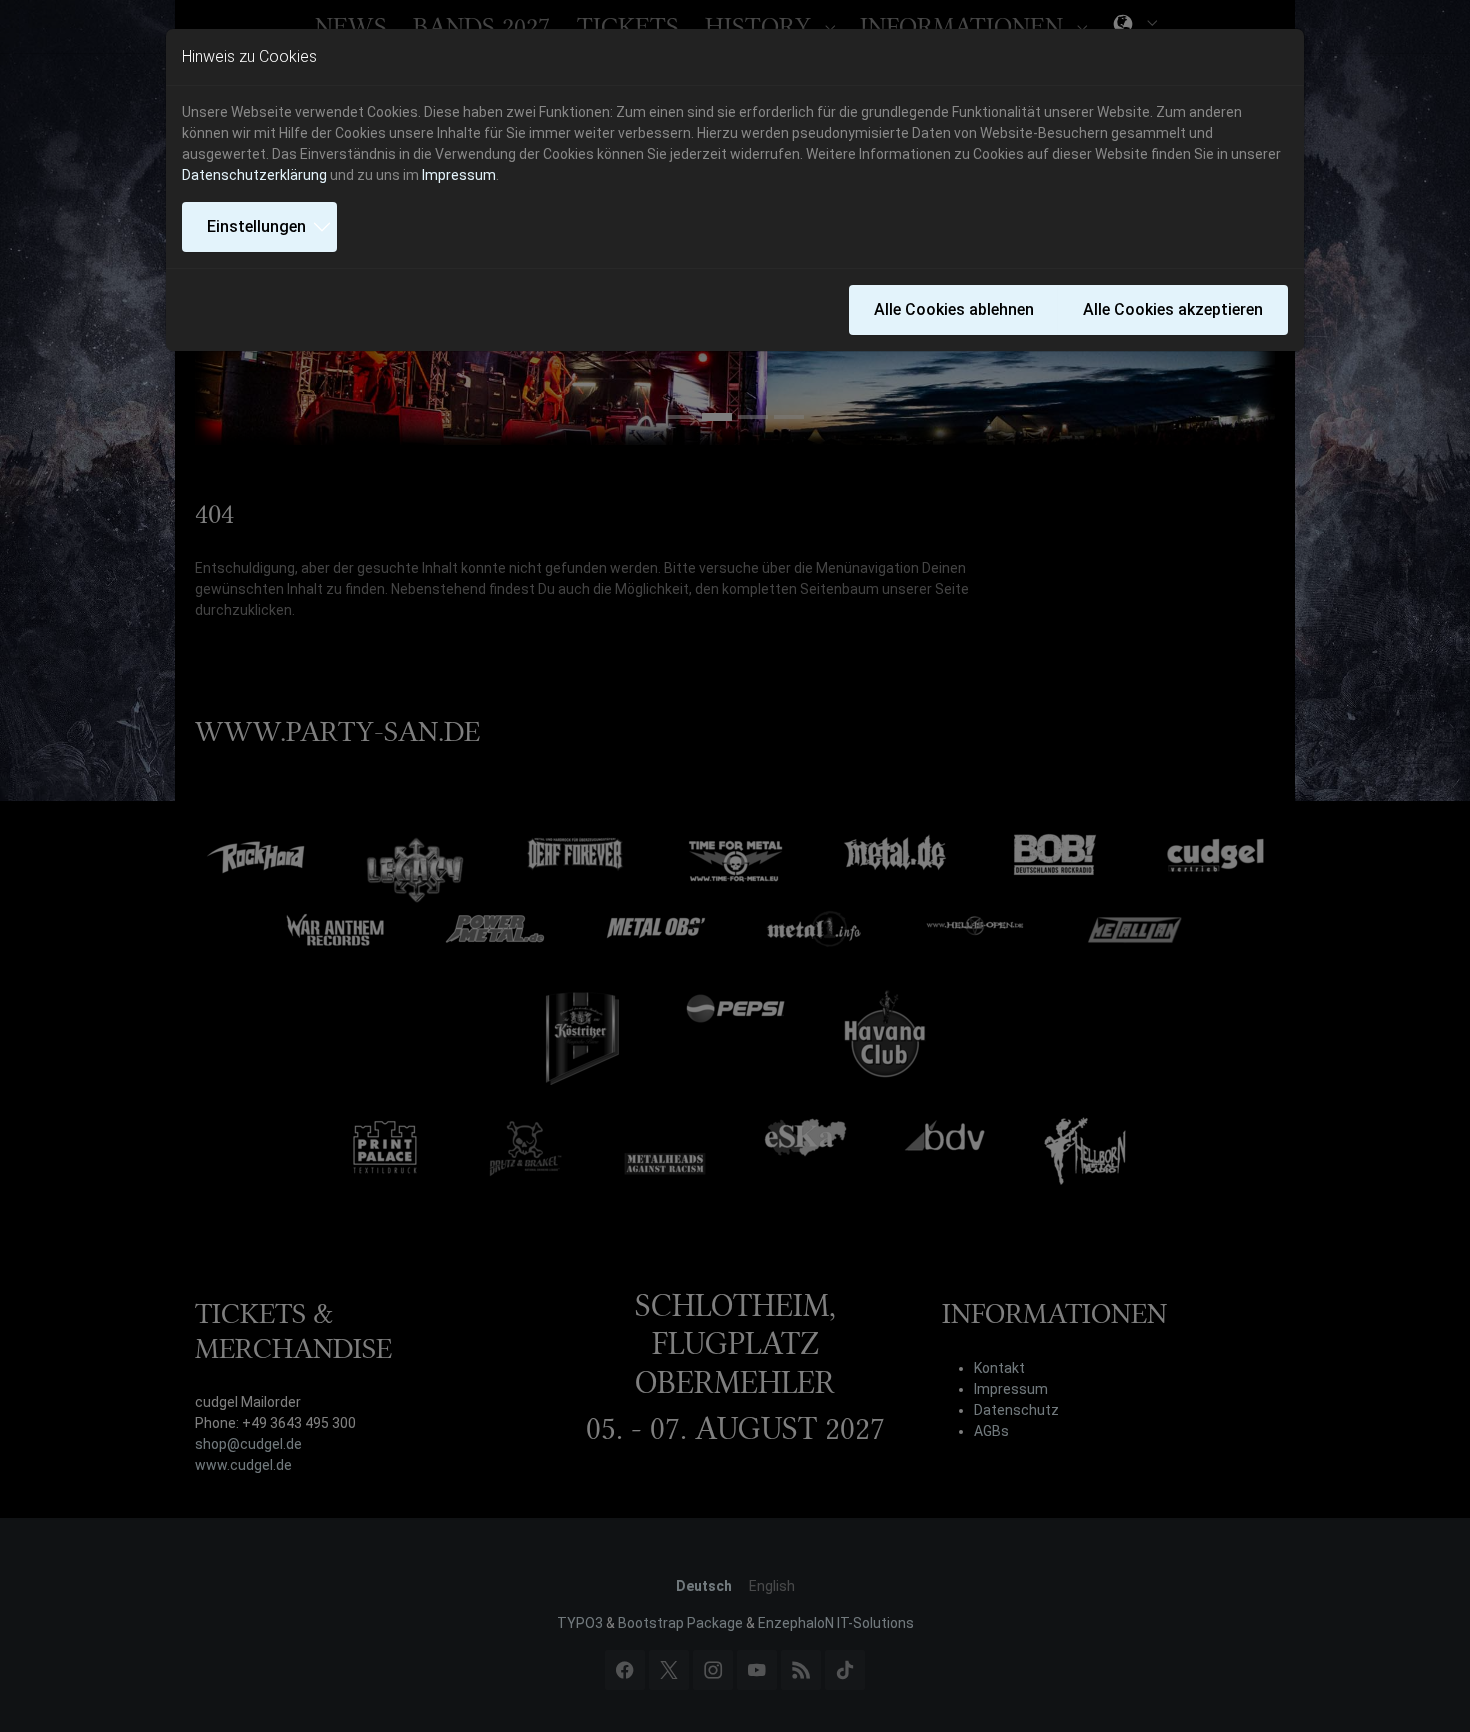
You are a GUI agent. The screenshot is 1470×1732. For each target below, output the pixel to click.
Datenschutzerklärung (254, 175)
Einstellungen (256, 226)
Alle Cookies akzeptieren (1173, 309)
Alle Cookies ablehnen (954, 309)
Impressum (459, 175)
